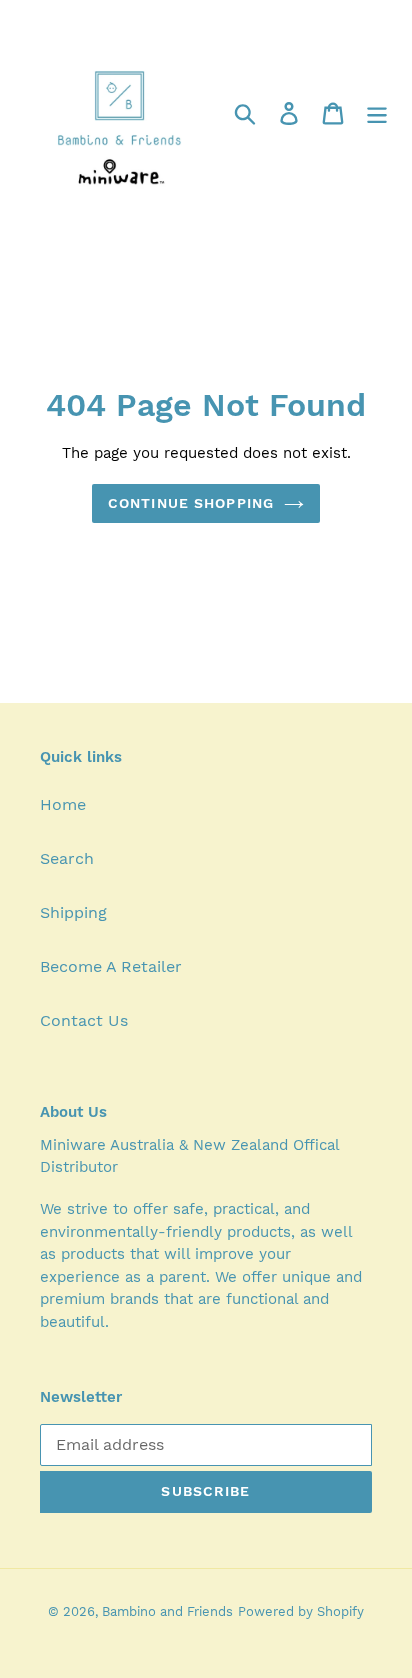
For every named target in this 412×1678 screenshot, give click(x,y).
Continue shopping (191, 503)
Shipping (73, 912)
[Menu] (377, 112)
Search (67, 858)
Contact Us (84, 1020)
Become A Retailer (111, 966)
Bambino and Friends (167, 1611)
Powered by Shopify (301, 1611)
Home (63, 804)
